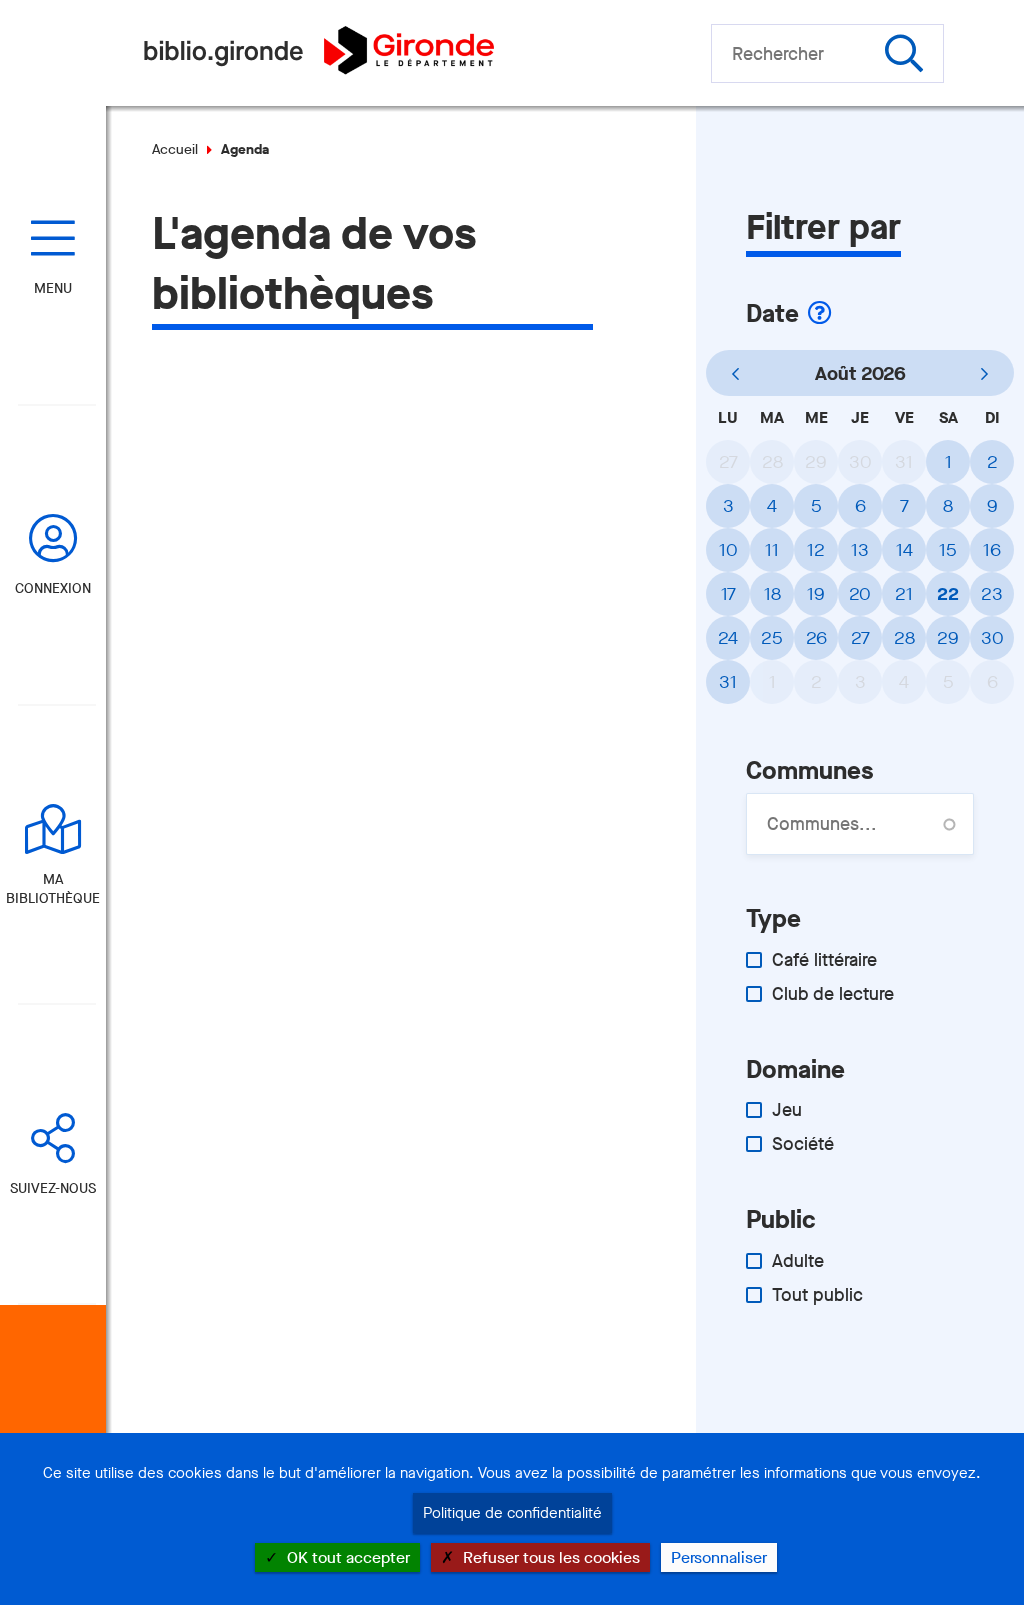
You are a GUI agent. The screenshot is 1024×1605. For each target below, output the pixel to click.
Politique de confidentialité (512, 1513)
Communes (809, 770)
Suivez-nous (53, 1188)
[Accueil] (318, 69)
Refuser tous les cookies (549, 1557)
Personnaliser (719, 1557)
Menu (53, 288)
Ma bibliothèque (53, 889)
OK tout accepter (346, 1557)
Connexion (53, 588)
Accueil (175, 149)
